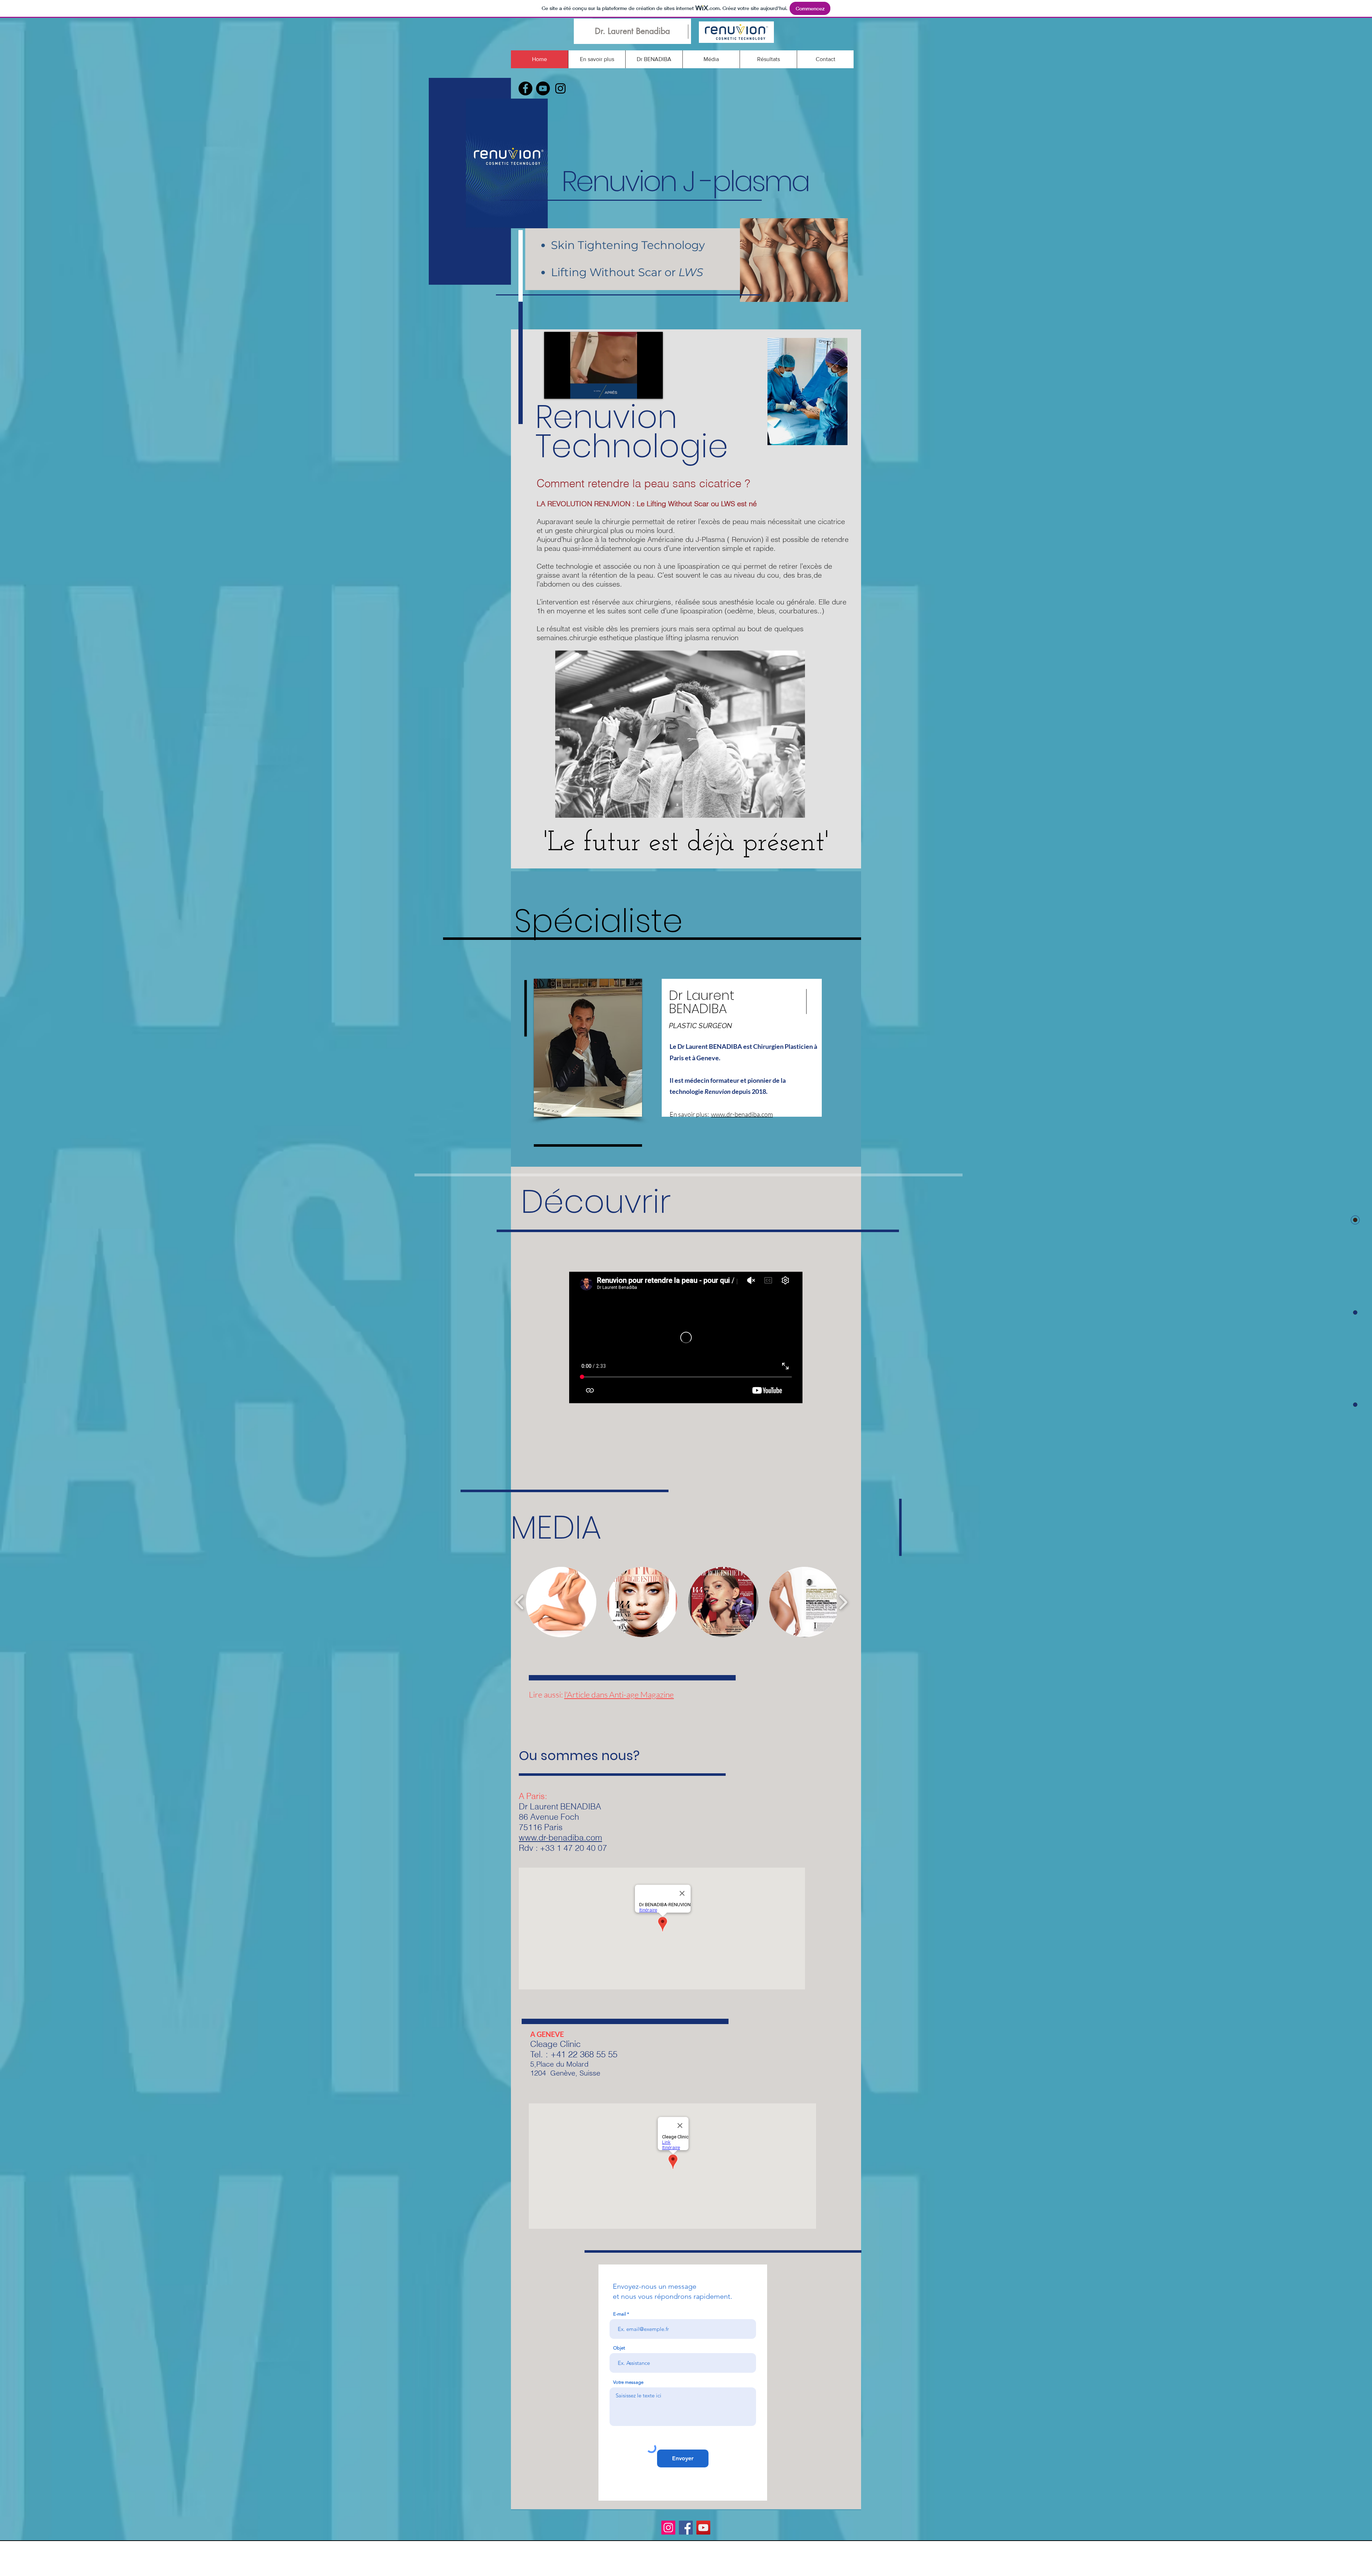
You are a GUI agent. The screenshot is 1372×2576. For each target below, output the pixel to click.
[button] (561, 1602)
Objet (619, 2348)
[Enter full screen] (653, 389)
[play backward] (520, 1602)
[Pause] (553, 389)
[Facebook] (686, 2528)
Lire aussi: (546, 1694)
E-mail (620, 2314)
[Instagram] (668, 2528)
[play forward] (843, 1602)
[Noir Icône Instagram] (560, 88)
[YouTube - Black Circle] (543, 88)
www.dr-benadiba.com (742, 1114)
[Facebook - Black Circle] (525, 88)
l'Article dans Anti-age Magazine (619, 1694)
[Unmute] (566, 389)
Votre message (628, 2382)
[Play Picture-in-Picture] (641, 389)
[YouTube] (703, 2528)
